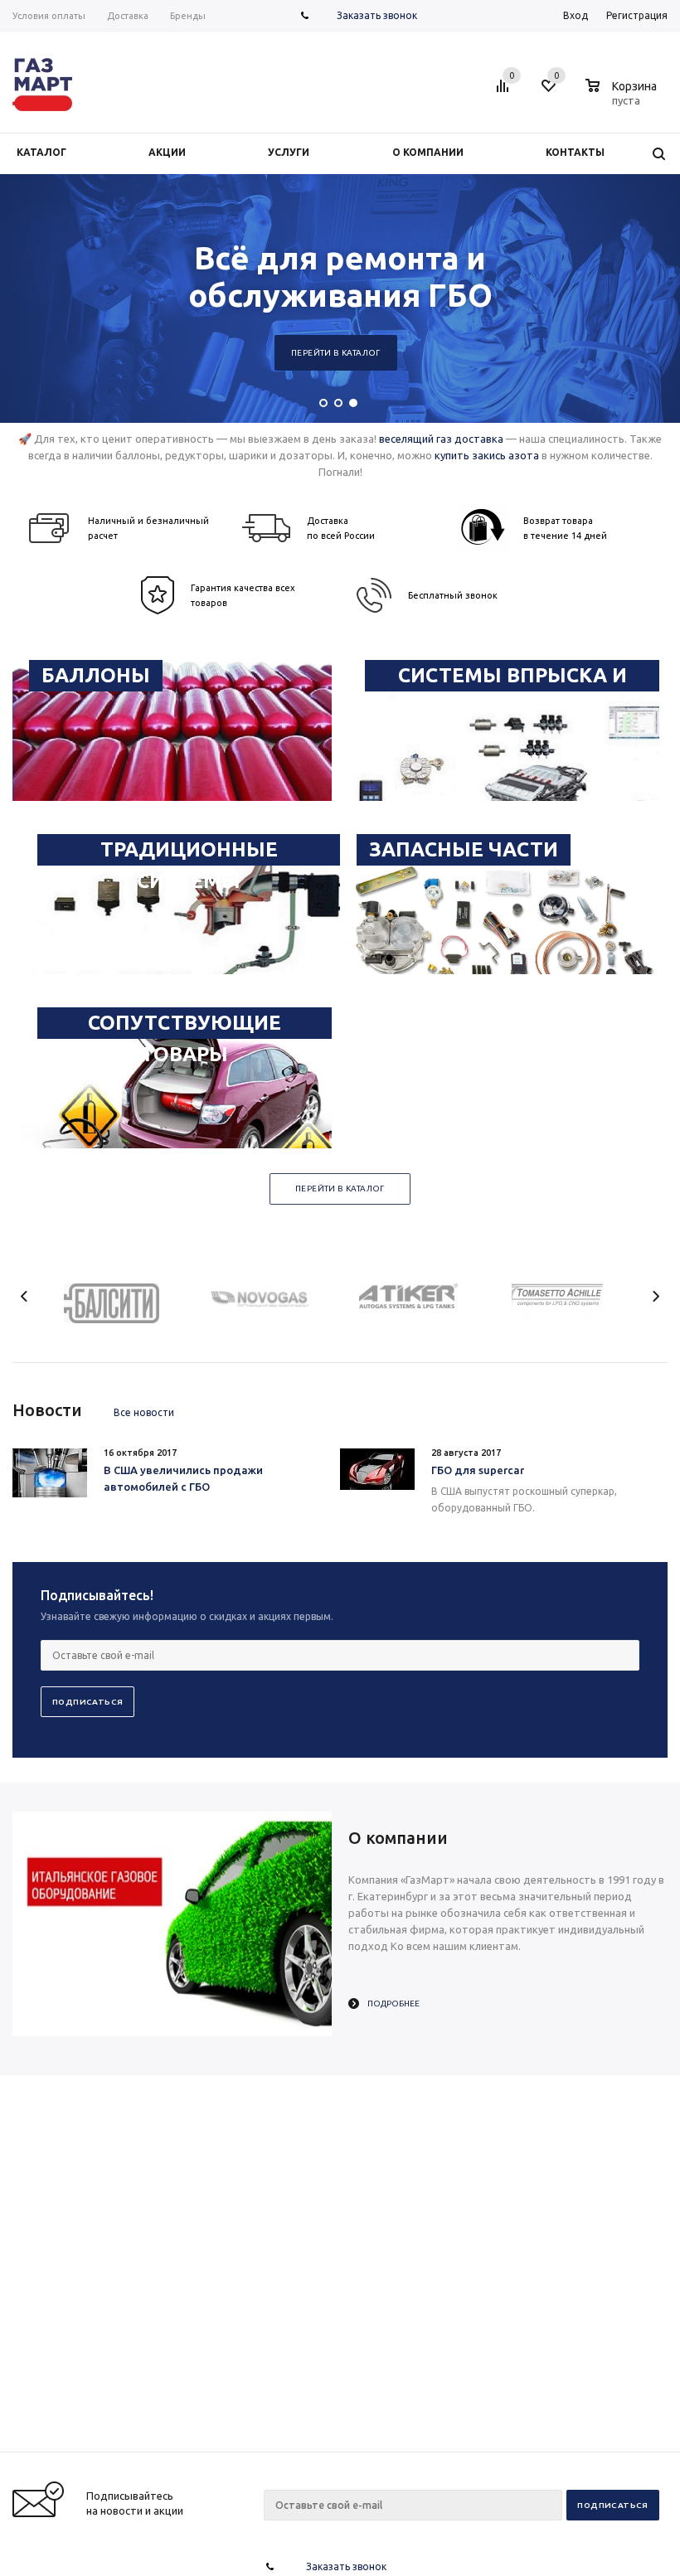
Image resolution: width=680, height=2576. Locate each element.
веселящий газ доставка (441, 439)
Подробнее (393, 2004)
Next (656, 1296)
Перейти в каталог (347, 353)
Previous (24, 1296)
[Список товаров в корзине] (623, 98)
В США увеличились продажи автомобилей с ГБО (183, 1478)
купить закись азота (487, 455)
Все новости (144, 1412)
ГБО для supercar (478, 1470)
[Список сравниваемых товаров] (505, 92)
